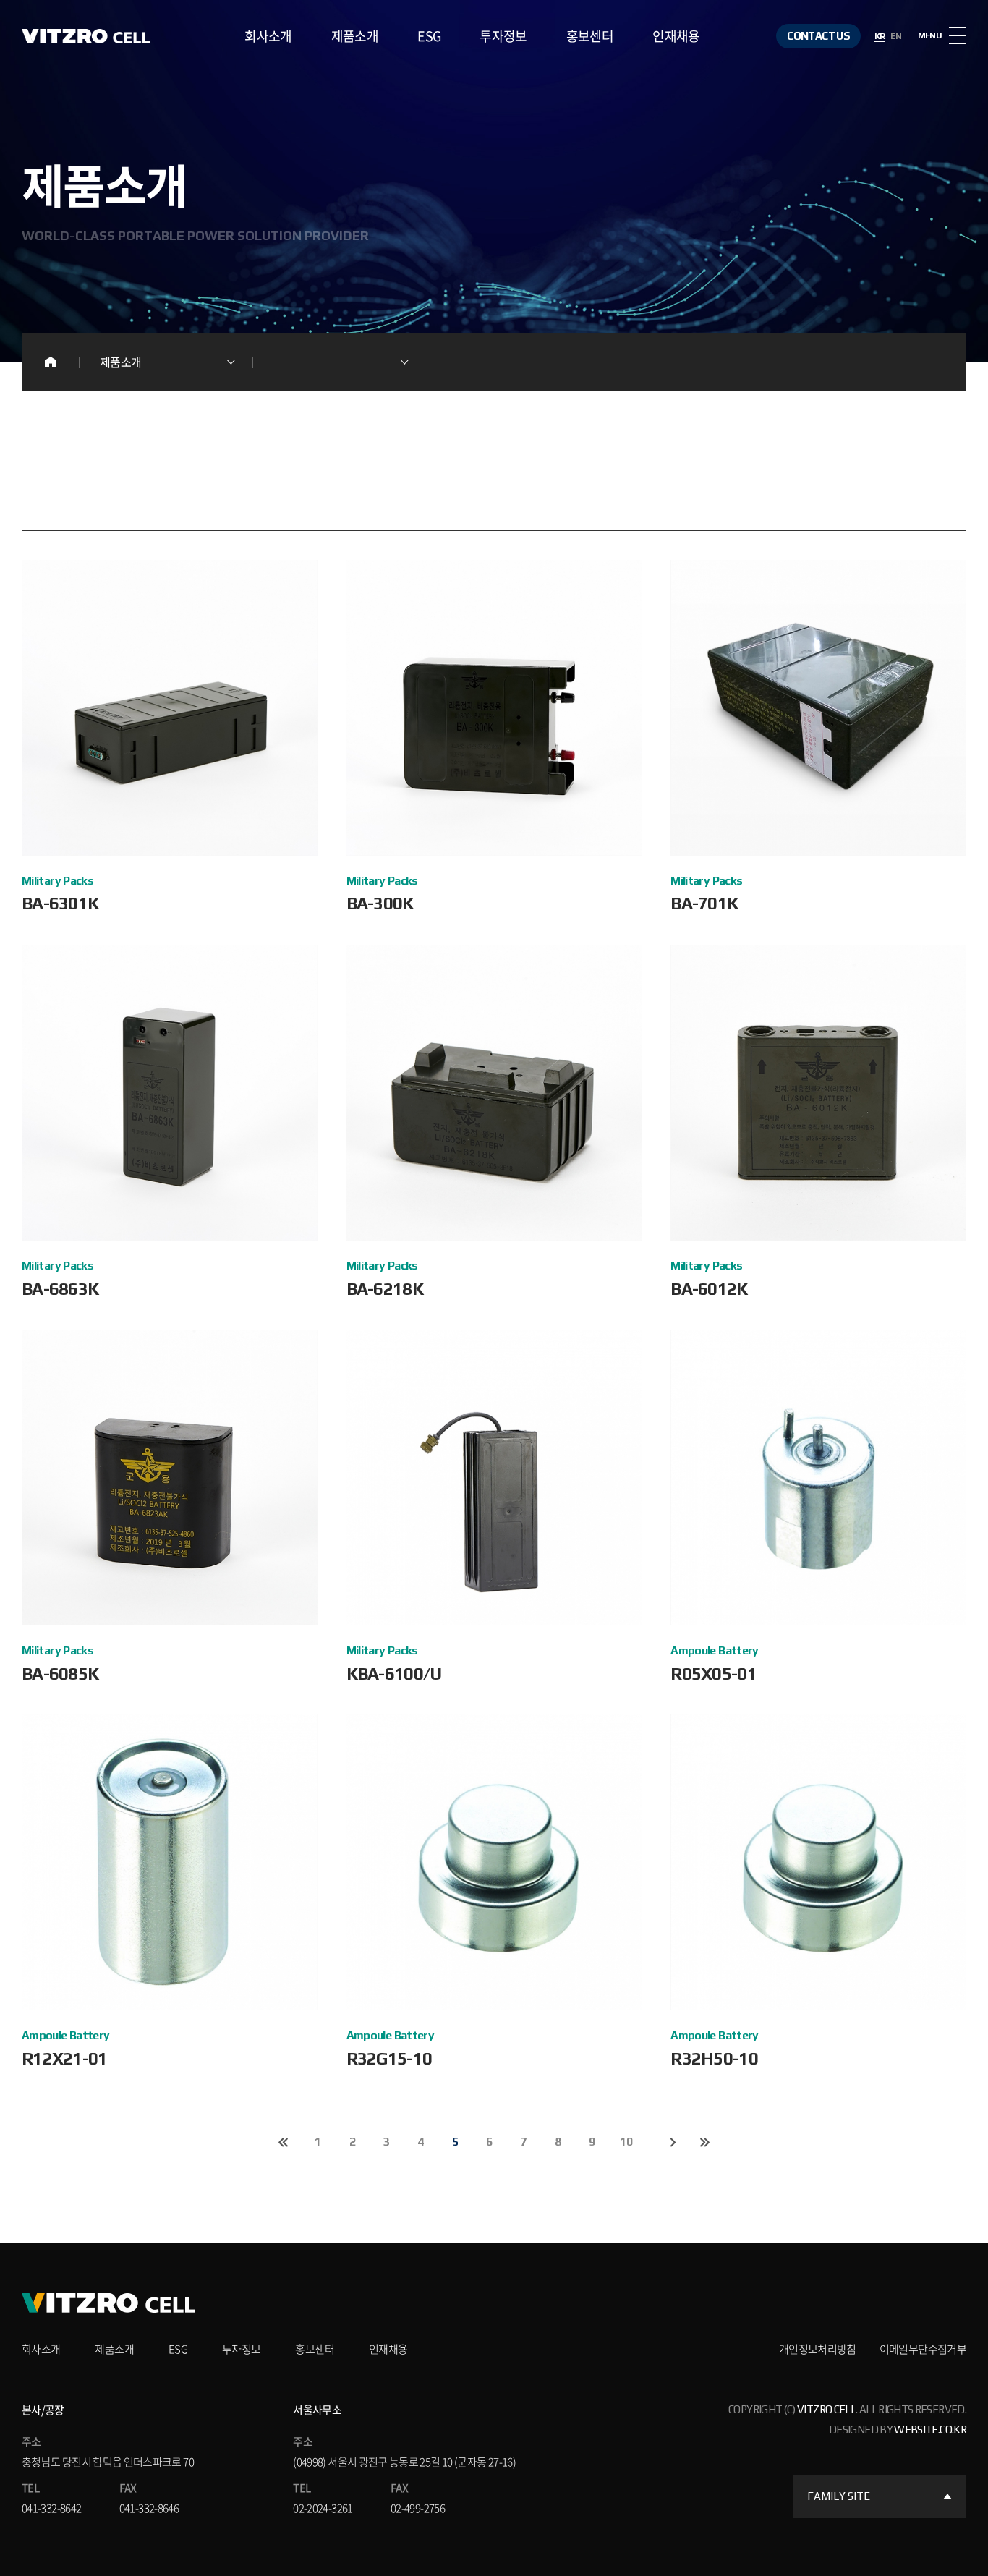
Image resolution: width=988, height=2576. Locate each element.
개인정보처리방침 (818, 2349)
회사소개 (268, 36)
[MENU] (958, 35)
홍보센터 (590, 36)
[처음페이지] (284, 2142)
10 (626, 2142)
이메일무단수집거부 (923, 2349)
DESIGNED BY (898, 2430)
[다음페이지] (673, 2142)
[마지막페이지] (704, 2142)
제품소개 (355, 36)
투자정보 (503, 36)
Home (51, 362)
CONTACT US (818, 36)
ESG (429, 36)
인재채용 (676, 36)
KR (880, 36)
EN (896, 36)
